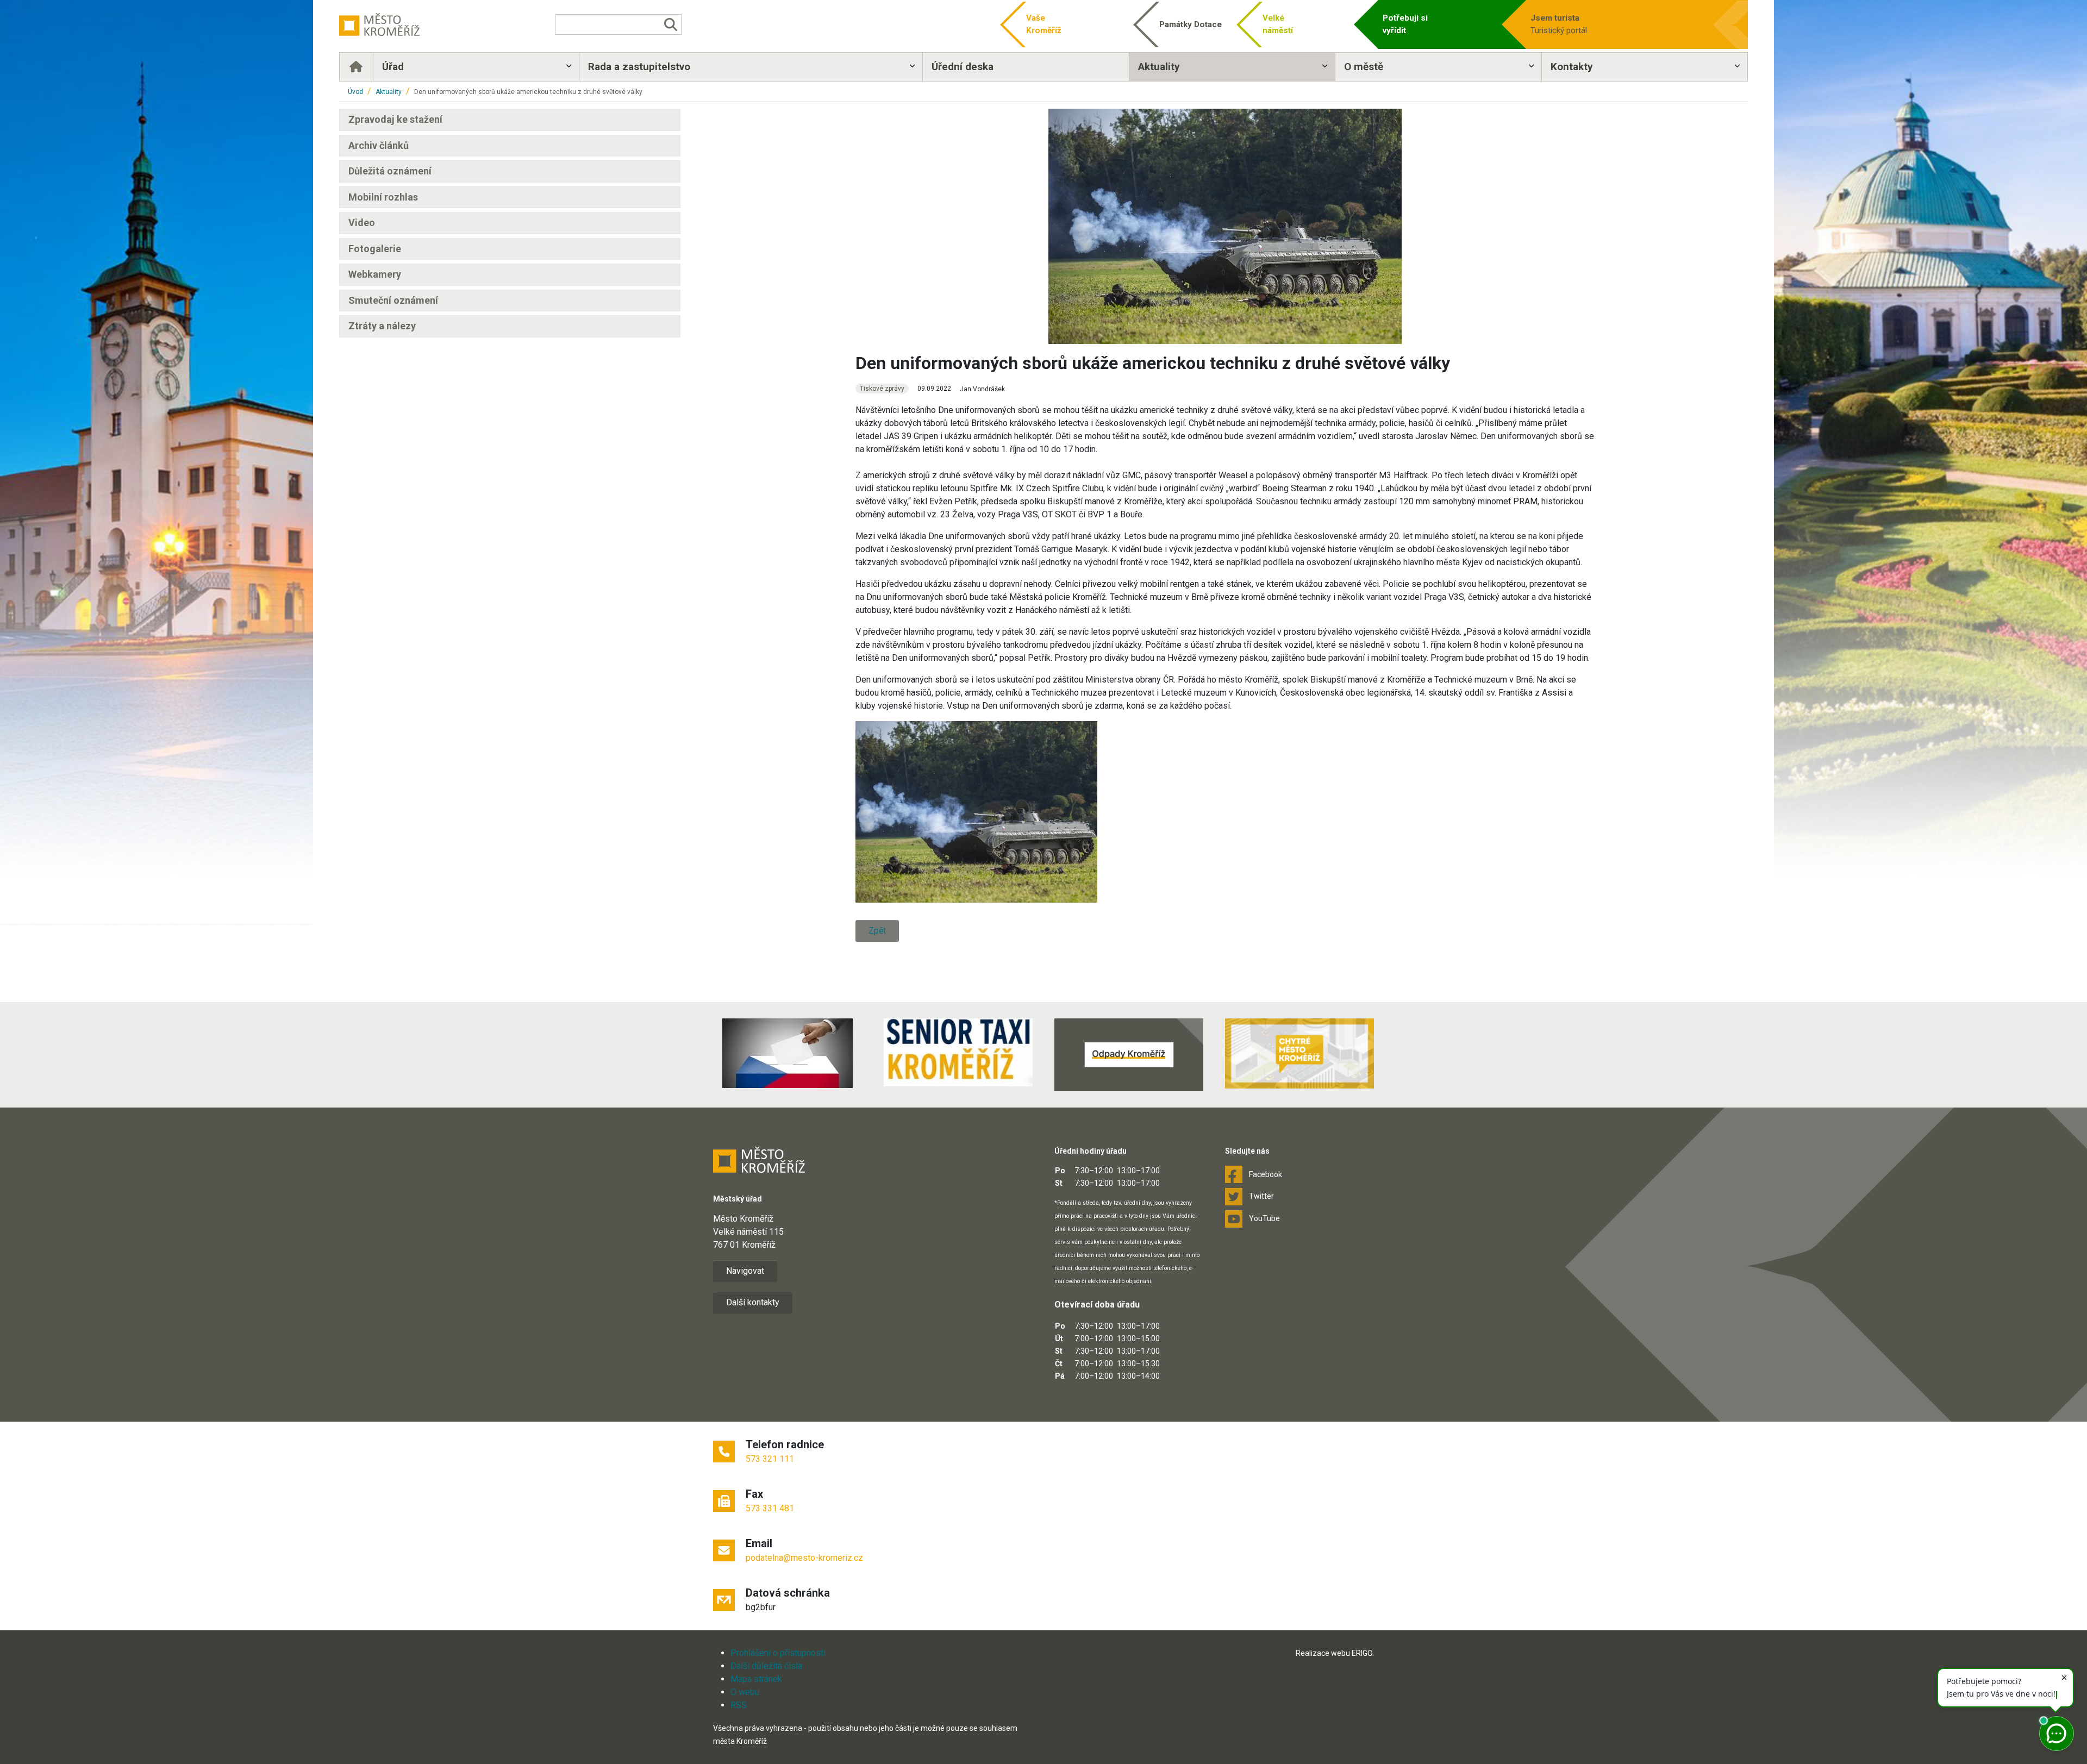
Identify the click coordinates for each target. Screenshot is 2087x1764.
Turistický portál (1559, 24)
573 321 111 (770, 1459)
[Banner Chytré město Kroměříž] (1299, 1053)
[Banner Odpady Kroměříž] (1129, 1055)
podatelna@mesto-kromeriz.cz (804, 1558)
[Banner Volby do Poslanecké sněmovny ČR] (788, 1053)
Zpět (877, 931)
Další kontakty (753, 1302)
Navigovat (745, 1271)
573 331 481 (770, 1508)
